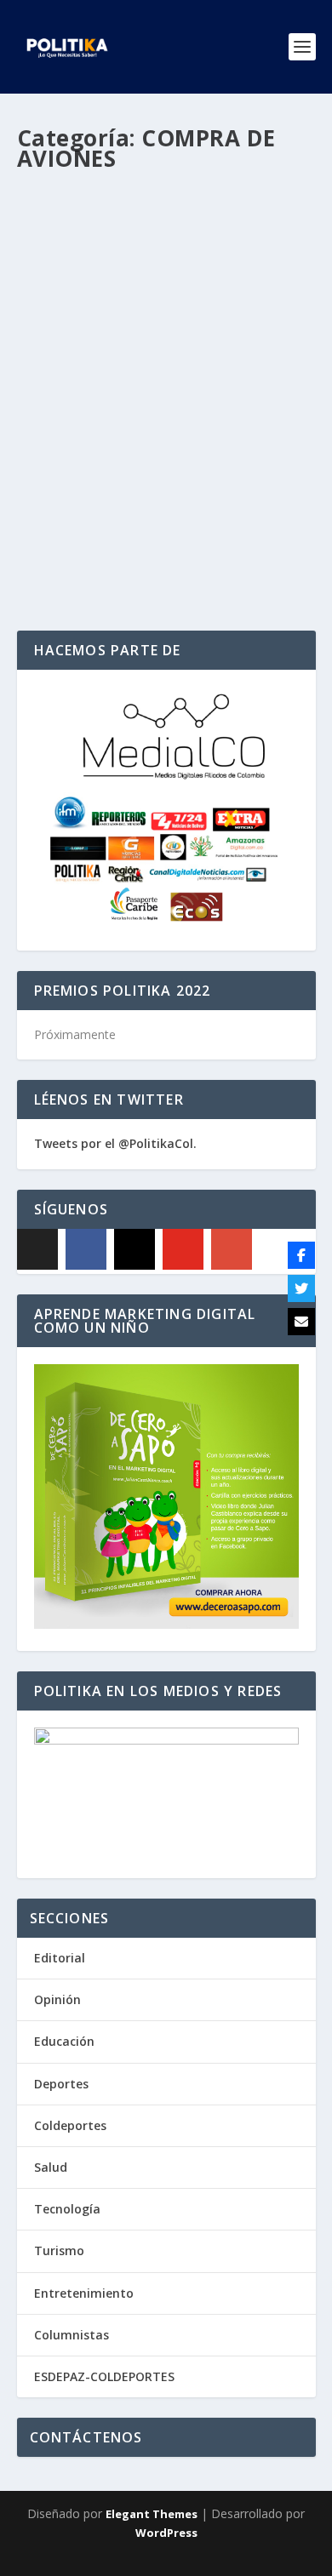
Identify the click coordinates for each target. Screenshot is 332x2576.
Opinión (57, 1999)
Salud (51, 2167)
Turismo (59, 2250)
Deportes (61, 2084)
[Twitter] (301, 1288)
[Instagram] (135, 1249)
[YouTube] (183, 1249)
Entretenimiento (84, 2293)
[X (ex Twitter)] (37, 1249)
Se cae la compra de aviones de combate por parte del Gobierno (151, 396)
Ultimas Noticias (165, 448)
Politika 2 (76, 431)
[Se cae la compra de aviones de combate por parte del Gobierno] (166, 272)
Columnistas (72, 2335)
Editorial (60, 1958)
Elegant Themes (152, 2514)
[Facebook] (86, 1249)
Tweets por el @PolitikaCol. (115, 1143)
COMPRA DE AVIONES (226, 431)
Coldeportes (70, 2125)
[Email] (301, 1322)
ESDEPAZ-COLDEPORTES (104, 2376)
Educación (64, 2041)
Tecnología (67, 2209)
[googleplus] (232, 1249)
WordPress (166, 2533)
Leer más (72, 556)
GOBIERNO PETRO (77, 448)
